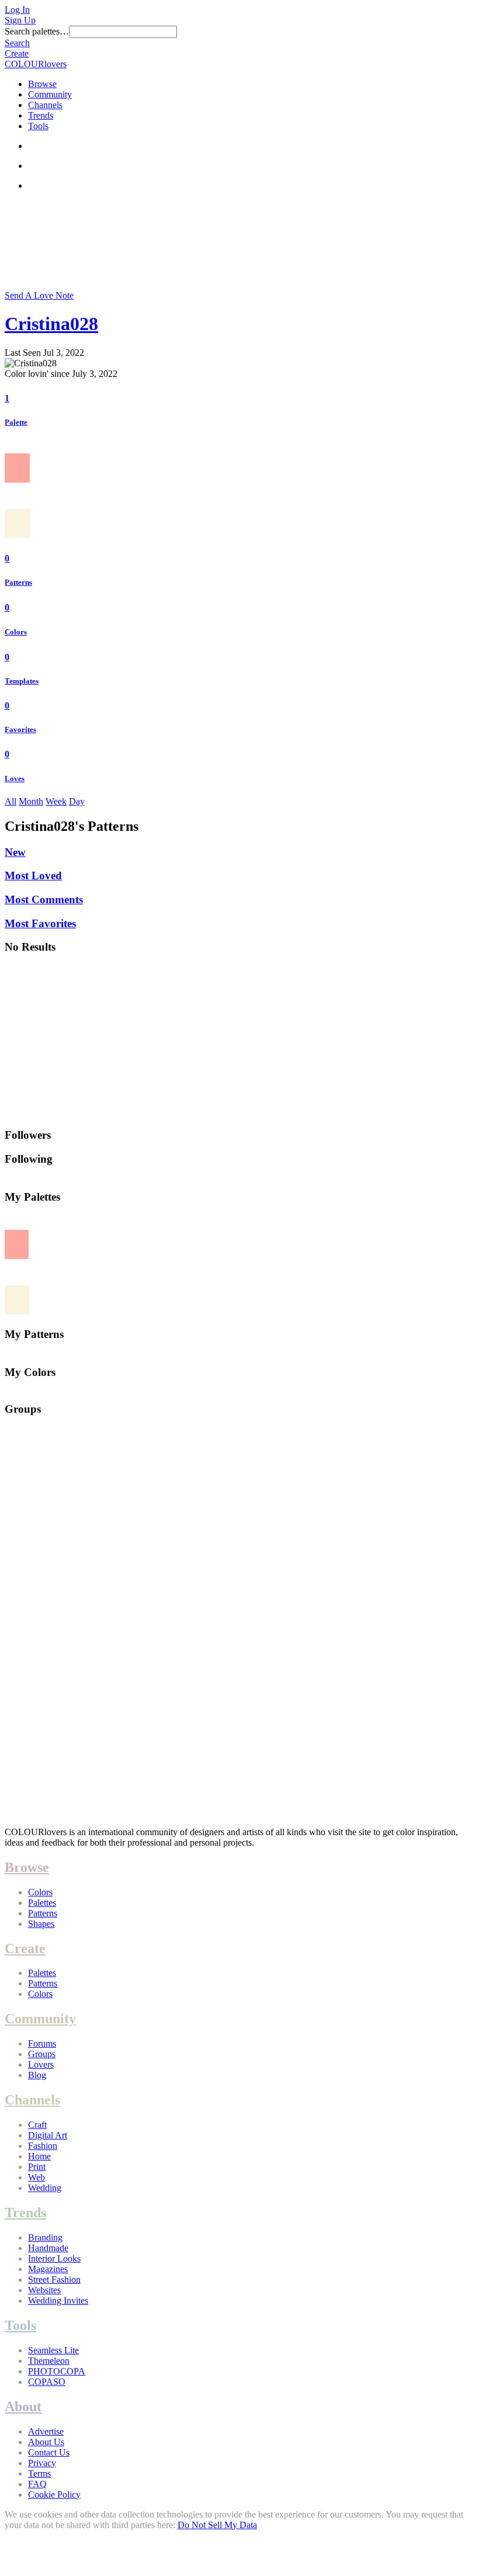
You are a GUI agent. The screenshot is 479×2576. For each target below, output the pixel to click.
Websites (44, 2290)
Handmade (48, 2248)
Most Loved (33, 876)
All (11, 801)
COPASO (47, 2382)
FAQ (37, 2484)
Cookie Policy (54, 2494)
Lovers (41, 2064)
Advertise (46, 2431)
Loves (15, 779)
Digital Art (48, 2135)
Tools (38, 126)
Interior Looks (54, 2258)
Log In (17, 10)
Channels (45, 105)
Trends (41, 115)
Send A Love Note (39, 295)
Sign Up (20, 20)
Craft (37, 2125)
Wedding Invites (58, 2301)
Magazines (48, 2269)
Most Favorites (40, 923)
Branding (45, 2237)
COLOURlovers (36, 64)
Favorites (20, 729)
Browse (42, 84)
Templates (22, 681)
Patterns (18, 582)
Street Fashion (54, 2279)
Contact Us (49, 2452)
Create (17, 53)
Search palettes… (37, 31)
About (23, 2407)
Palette (16, 422)
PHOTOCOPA (57, 2371)
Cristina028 (51, 324)
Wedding (45, 2188)
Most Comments (44, 899)
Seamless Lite (53, 2350)
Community (50, 94)
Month (31, 801)
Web (37, 2177)
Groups (42, 2054)
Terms (39, 2473)
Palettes (42, 1903)
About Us (46, 2442)
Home (39, 2156)
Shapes (41, 1924)
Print (37, 2167)
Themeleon (49, 2361)
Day (77, 801)
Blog (37, 2075)
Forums (42, 2043)
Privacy (42, 2463)
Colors (16, 632)
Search (17, 43)
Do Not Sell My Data (217, 2525)
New (15, 852)
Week (56, 801)
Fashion (43, 2146)
